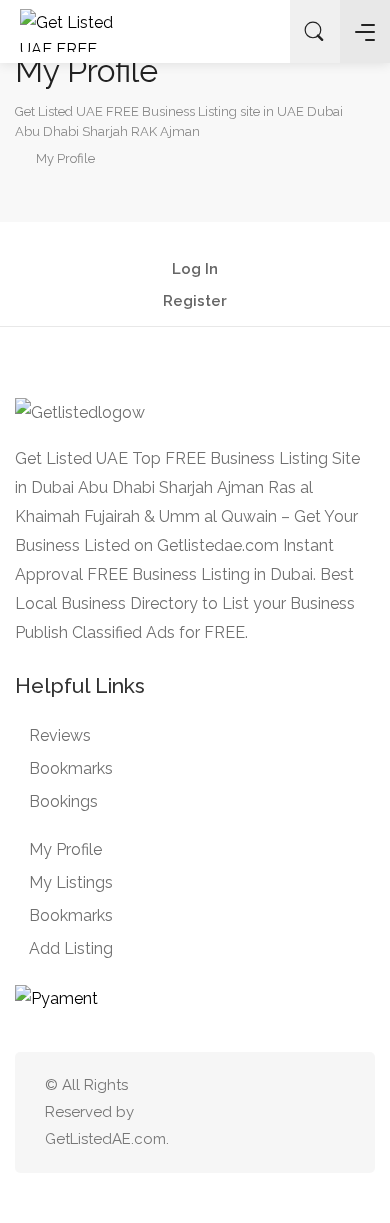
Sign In (259, 32)
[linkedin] (266, 1112)
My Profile (65, 849)
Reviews (60, 735)
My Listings (71, 882)
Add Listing (71, 948)
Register (195, 302)
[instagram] (332, 1112)
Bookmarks (71, 768)
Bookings (63, 801)
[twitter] (233, 1112)
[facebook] (299, 1112)
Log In (195, 270)
